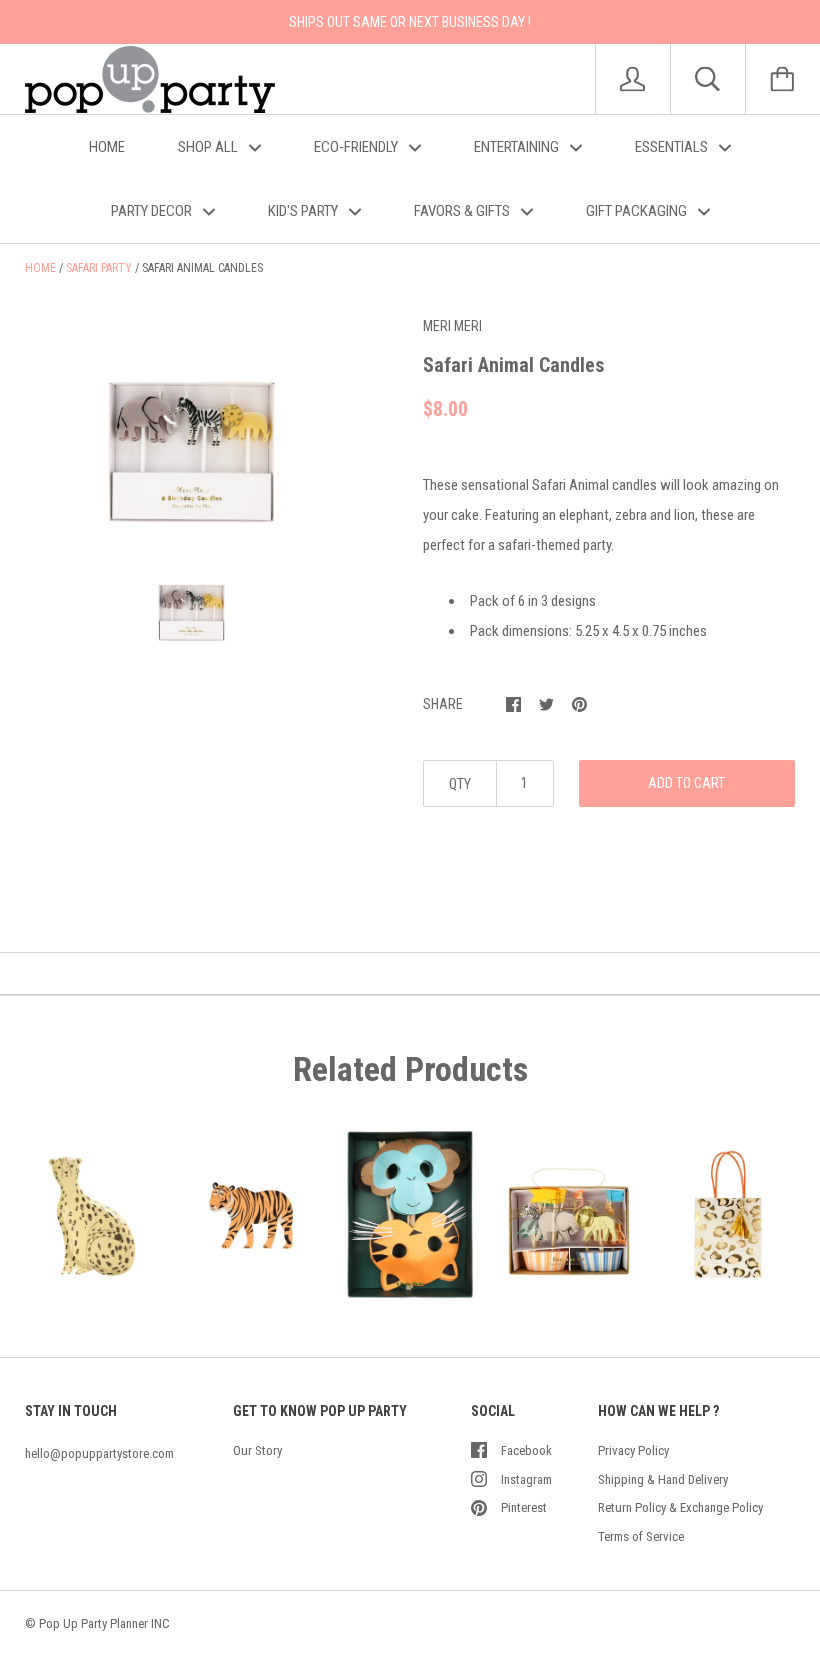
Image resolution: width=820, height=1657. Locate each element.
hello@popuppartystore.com (99, 1453)
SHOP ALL (209, 147)
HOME (107, 147)
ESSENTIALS (673, 147)
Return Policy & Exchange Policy (680, 1507)
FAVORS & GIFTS (463, 211)
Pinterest (524, 1507)
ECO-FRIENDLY (357, 147)
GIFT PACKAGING (638, 211)
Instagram (526, 1479)
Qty (460, 784)
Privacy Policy (633, 1450)
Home (40, 268)
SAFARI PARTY (99, 268)
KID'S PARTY (304, 211)
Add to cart (686, 783)
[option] (191, 421)
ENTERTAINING (518, 147)
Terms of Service (641, 1536)
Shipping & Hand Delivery (663, 1479)
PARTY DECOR (153, 211)
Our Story (257, 1450)
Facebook (526, 1450)
